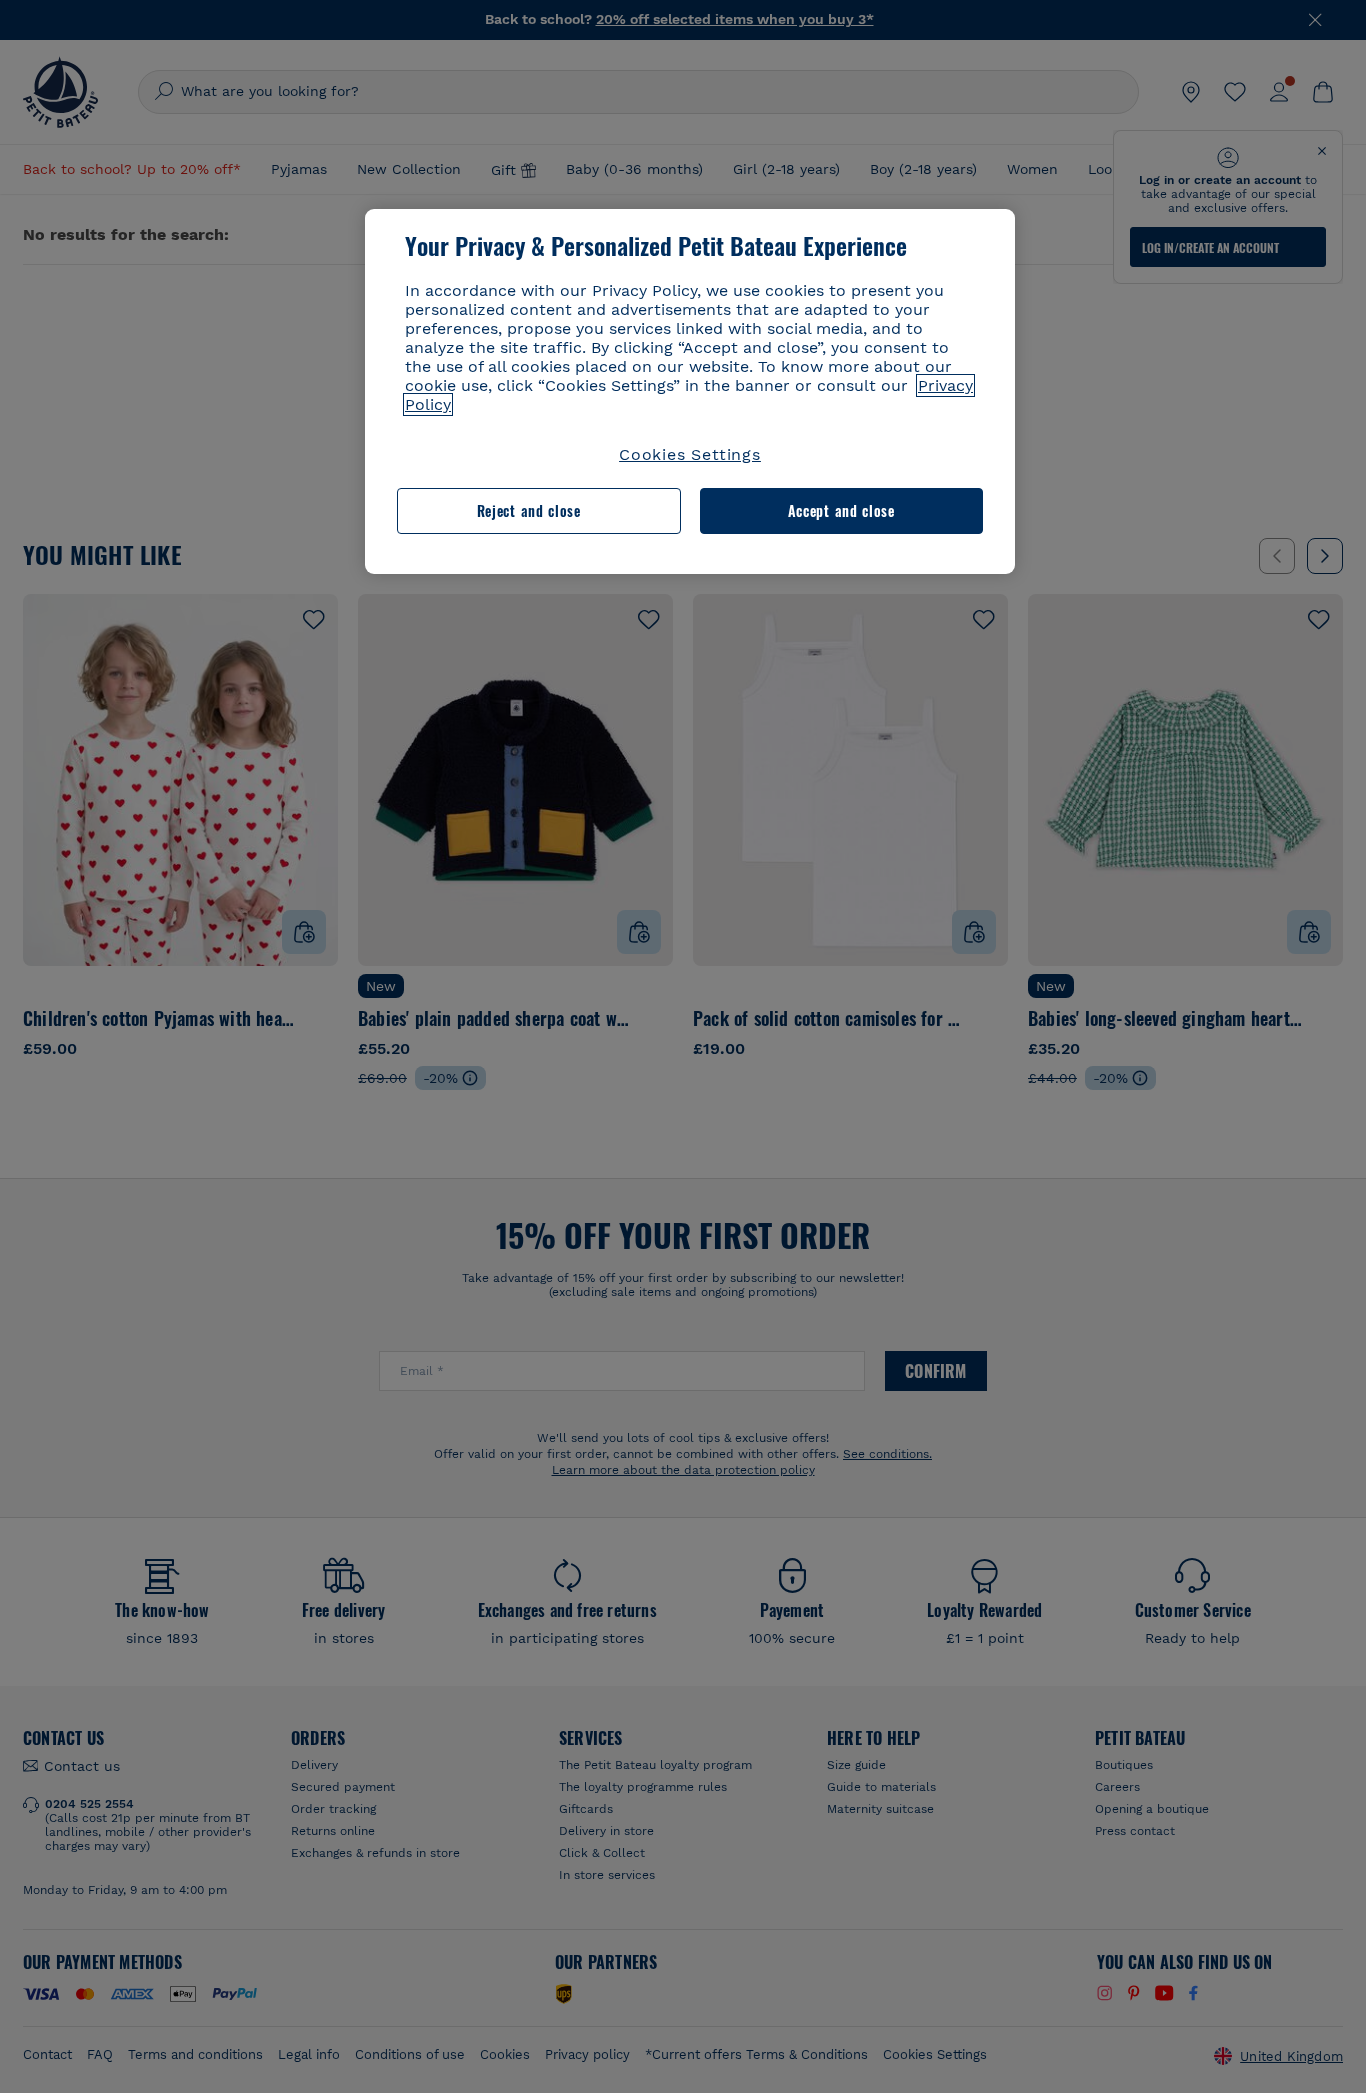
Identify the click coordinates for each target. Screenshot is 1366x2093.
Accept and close (841, 511)
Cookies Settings (690, 454)
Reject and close (529, 511)
